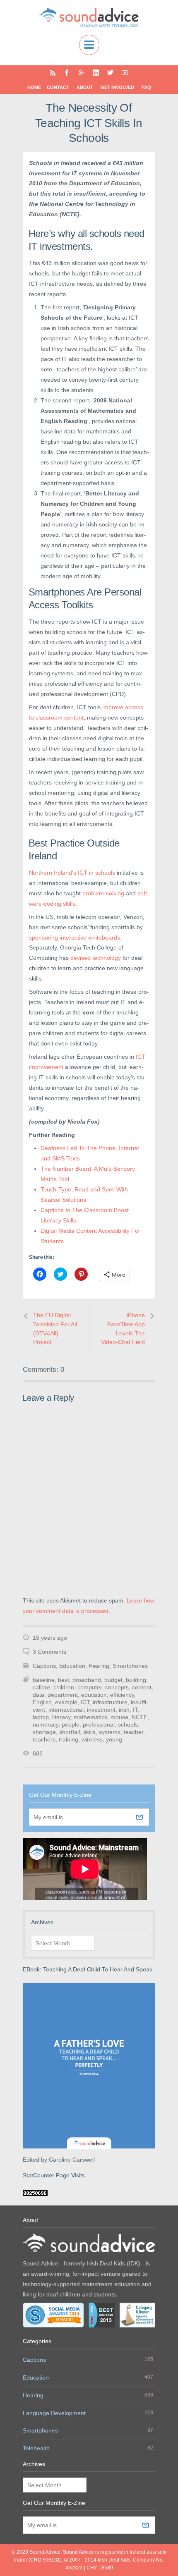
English (42, 1702)
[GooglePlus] (81, 73)
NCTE (140, 1717)
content (142, 1687)
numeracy (46, 1725)
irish (124, 1710)
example (66, 1702)
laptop (41, 1717)
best (64, 1680)
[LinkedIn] (96, 73)
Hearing (99, 1666)
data (38, 1695)
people (71, 1725)
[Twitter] (110, 73)
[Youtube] (125, 73)
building (136, 1680)
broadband (87, 1680)
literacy (61, 1717)
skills (89, 1732)
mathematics (90, 1717)
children (64, 1687)
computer (90, 1687)
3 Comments (49, 1652)
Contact (58, 87)
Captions (44, 1666)
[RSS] (53, 73)
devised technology (96, 958)
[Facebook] (67, 73)
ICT (85, 1702)
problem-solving (103, 893)
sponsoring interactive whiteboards (75, 938)
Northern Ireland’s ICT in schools (72, 873)
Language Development (54, 2413)
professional (99, 1725)
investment (101, 1710)
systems (110, 1732)
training (69, 1739)
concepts (117, 1687)
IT (135, 1710)
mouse (119, 1717)
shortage (44, 1732)
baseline (44, 1680)
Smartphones (130, 1666)
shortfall (70, 1732)
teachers (44, 1739)
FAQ (146, 87)
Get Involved (117, 87)
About (85, 87)
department (63, 1695)
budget (113, 1680)
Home (34, 87)
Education (72, 1666)
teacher (133, 1732)
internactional (66, 1710)
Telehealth (36, 2448)
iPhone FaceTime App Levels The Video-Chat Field (123, 1329)
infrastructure (110, 1702)
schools (128, 1725)
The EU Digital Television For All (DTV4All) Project (55, 1329)
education (94, 1695)
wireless (92, 1739)
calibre (41, 1687)
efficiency (122, 1695)
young (114, 1739)
